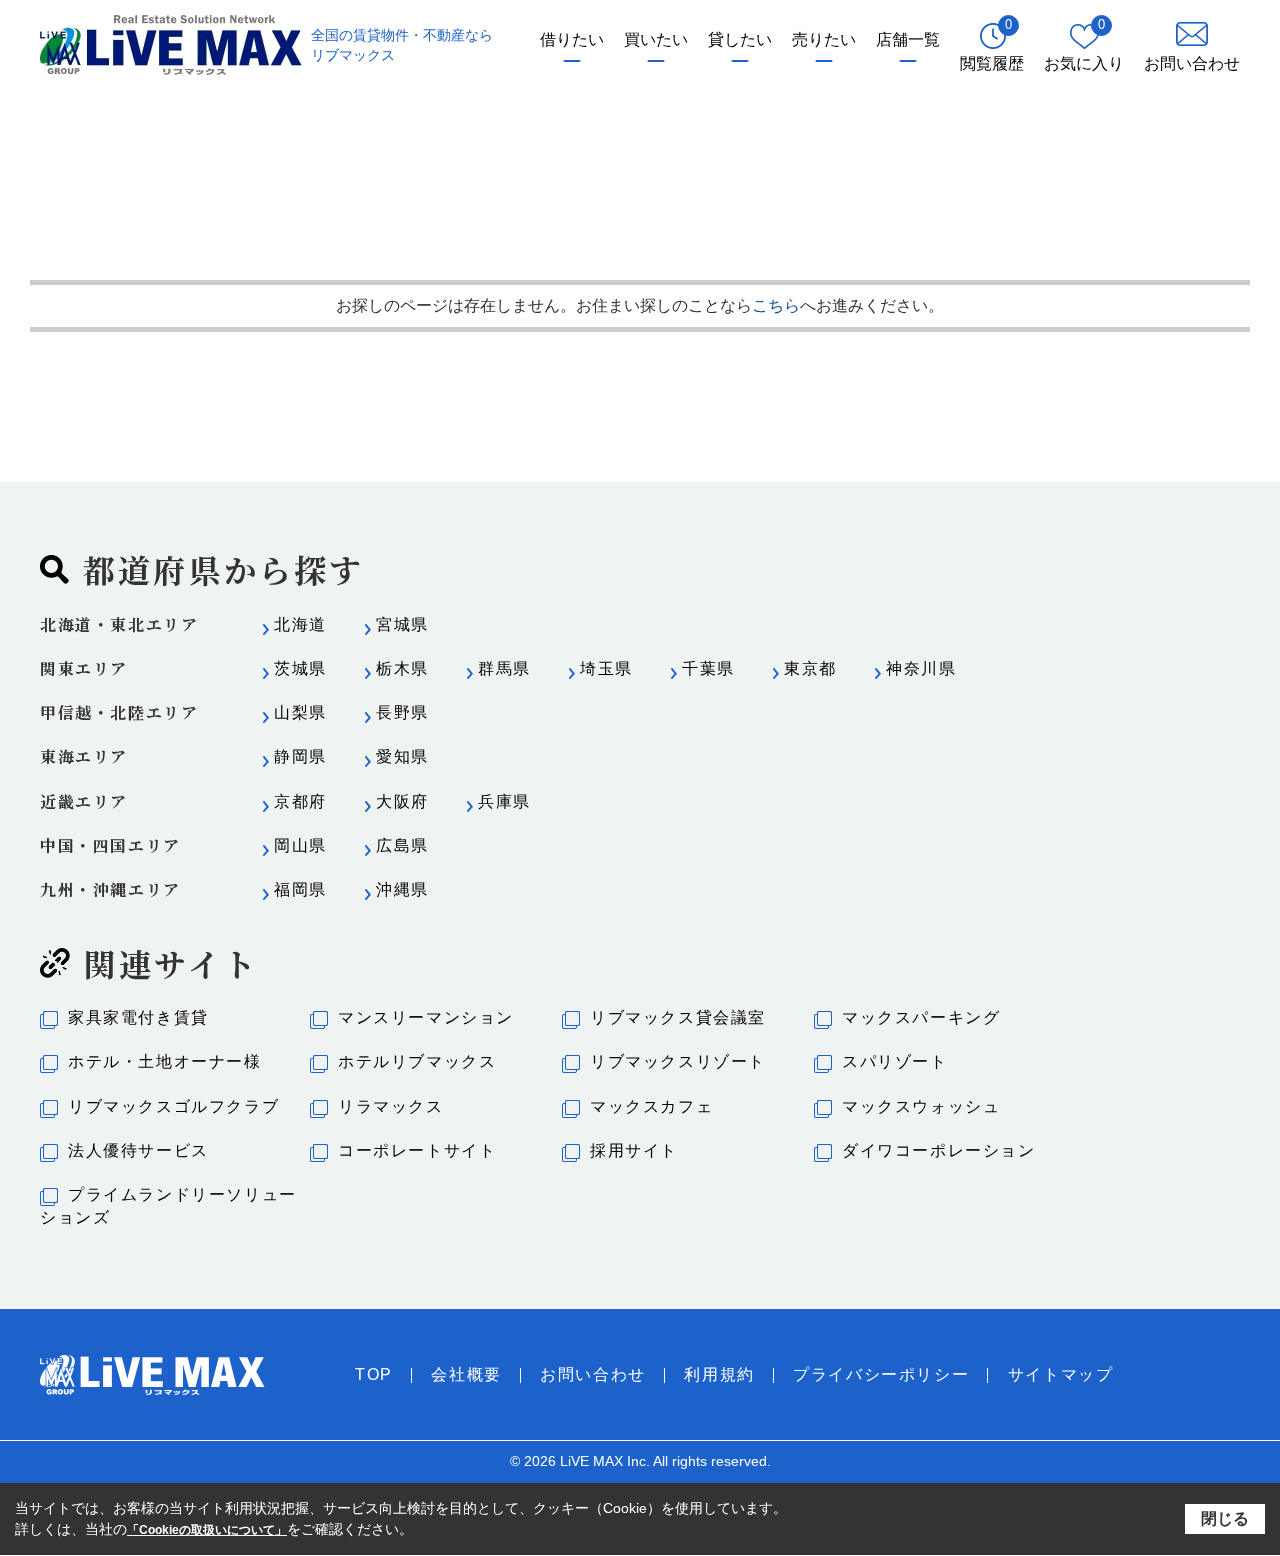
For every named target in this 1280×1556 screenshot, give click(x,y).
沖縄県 (402, 889)
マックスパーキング (921, 1017)
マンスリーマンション (426, 1017)
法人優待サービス (138, 1150)
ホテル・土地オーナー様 (165, 1061)
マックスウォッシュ (921, 1106)
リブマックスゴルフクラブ (173, 1106)
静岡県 (300, 756)
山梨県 (300, 712)
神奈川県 (921, 668)
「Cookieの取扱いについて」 (207, 1530)
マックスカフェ (651, 1106)
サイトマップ (1061, 1374)
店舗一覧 (908, 39)
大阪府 (402, 801)
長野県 (402, 712)
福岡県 (300, 889)
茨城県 (300, 668)
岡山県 (300, 845)
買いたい (656, 39)
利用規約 (719, 1374)
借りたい (572, 39)
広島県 (402, 845)
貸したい (740, 39)
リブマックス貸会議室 (678, 1017)
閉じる (1225, 1517)
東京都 (810, 668)
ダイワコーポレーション (939, 1150)
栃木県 (402, 668)
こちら (776, 305)
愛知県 (402, 756)
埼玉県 (606, 668)
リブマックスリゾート (678, 1061)
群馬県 (504, 668)
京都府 (300, 801)
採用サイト (634, 1150)
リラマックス (391, 1106)
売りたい (824, 39)
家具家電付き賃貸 (138, 1017)
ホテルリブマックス (417, 1061)
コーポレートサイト (417, 1150)
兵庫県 (504, 801)
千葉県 (708, 668)
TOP (374, 1374)
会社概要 (466, 1374)
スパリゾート (895, 1061)
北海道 (300, 624)
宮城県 (402, 624)
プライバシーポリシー (881, 1374)
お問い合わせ (593, 1374)
